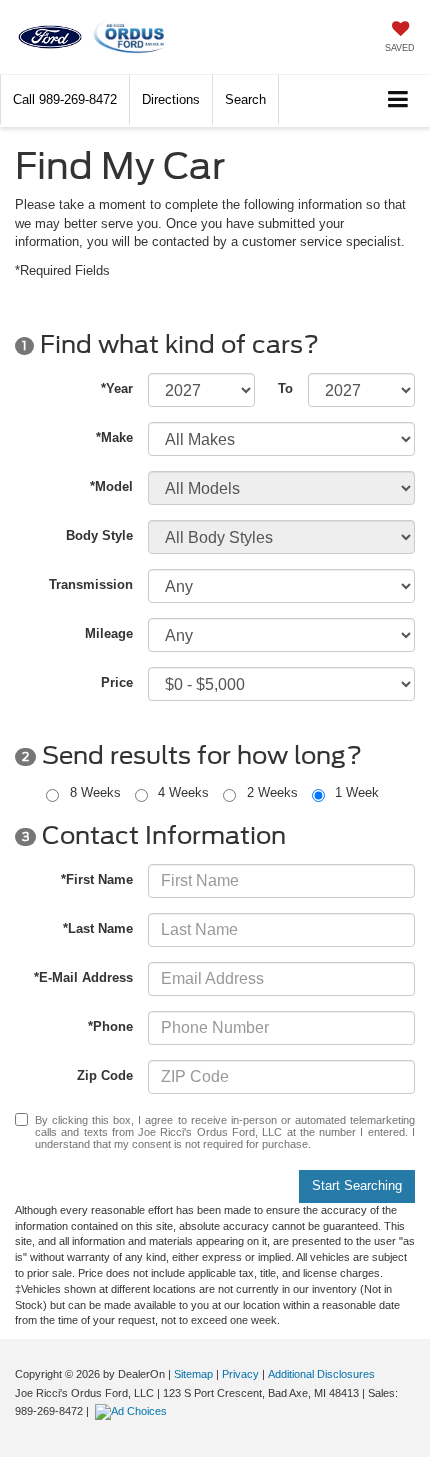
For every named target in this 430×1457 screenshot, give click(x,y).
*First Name (97, 879)
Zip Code (105, 1075)
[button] (65, 99)
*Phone (110, 1026)
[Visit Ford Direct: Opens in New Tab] (133, 1411)
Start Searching (357, 1185)
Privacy (240, 1374)
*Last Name (98, 928)
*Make (114, 437)
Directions (171, 99)
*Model (111, 486)
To (285, 388)
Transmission (91, 584)
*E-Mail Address (83, 977)
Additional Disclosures (321, 1374)
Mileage (109, 633)
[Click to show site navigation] (398, 100)
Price (117, 682)
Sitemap (193, 1374)
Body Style (99, 535)
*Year (117, 388)
